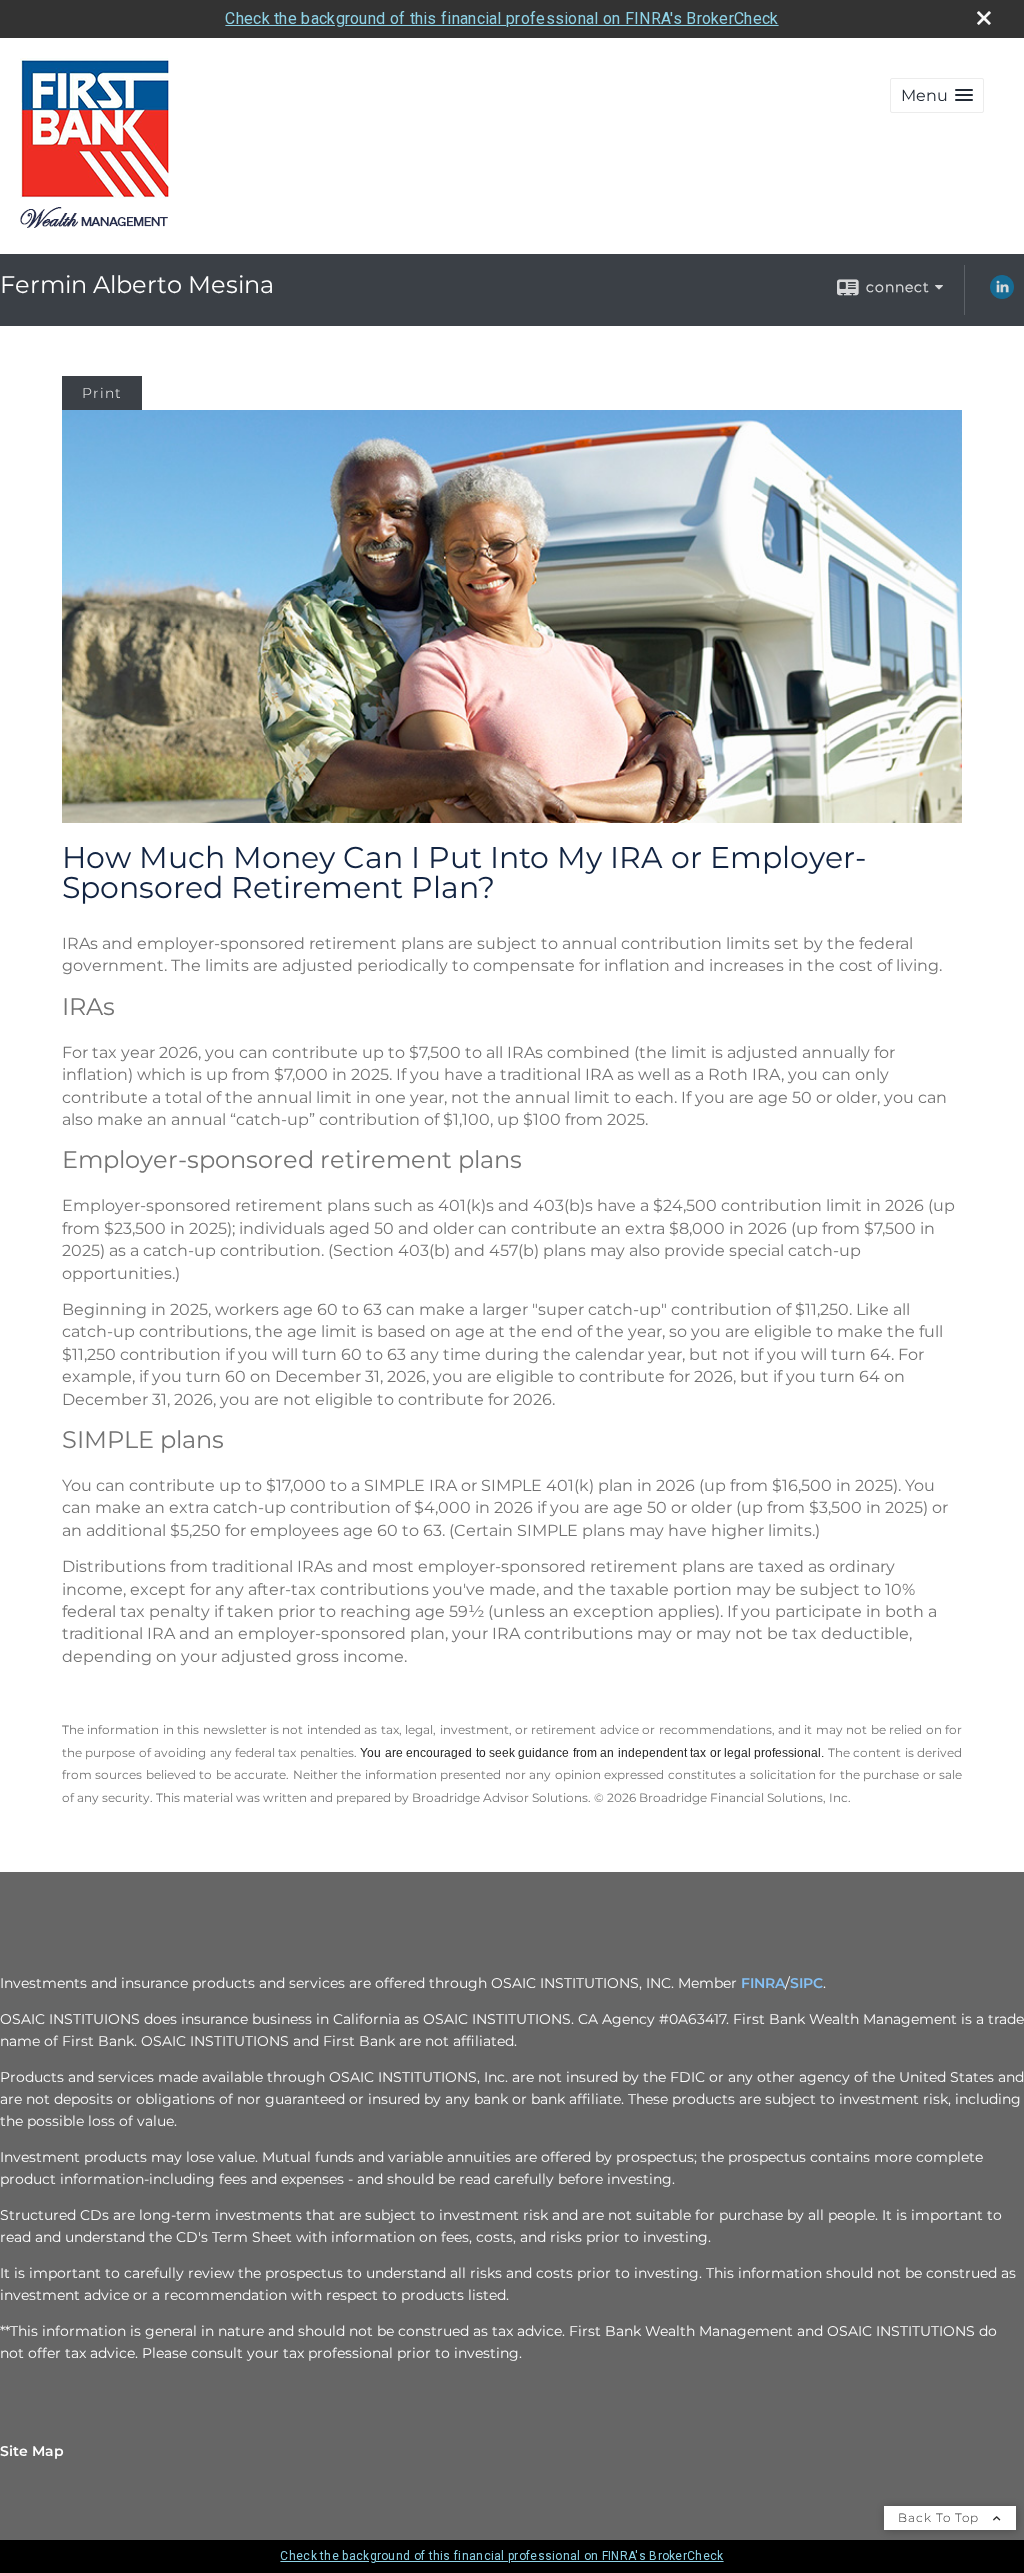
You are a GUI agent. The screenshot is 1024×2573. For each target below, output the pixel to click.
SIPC (806, 1983)
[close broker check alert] (984, 18)
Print (102, 393)
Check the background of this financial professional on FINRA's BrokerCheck (501, 18)
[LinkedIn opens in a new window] (1002, 294)
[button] (937, 95)
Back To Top (940, 2517)
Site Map (32, 2451)
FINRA (763, 1983)
